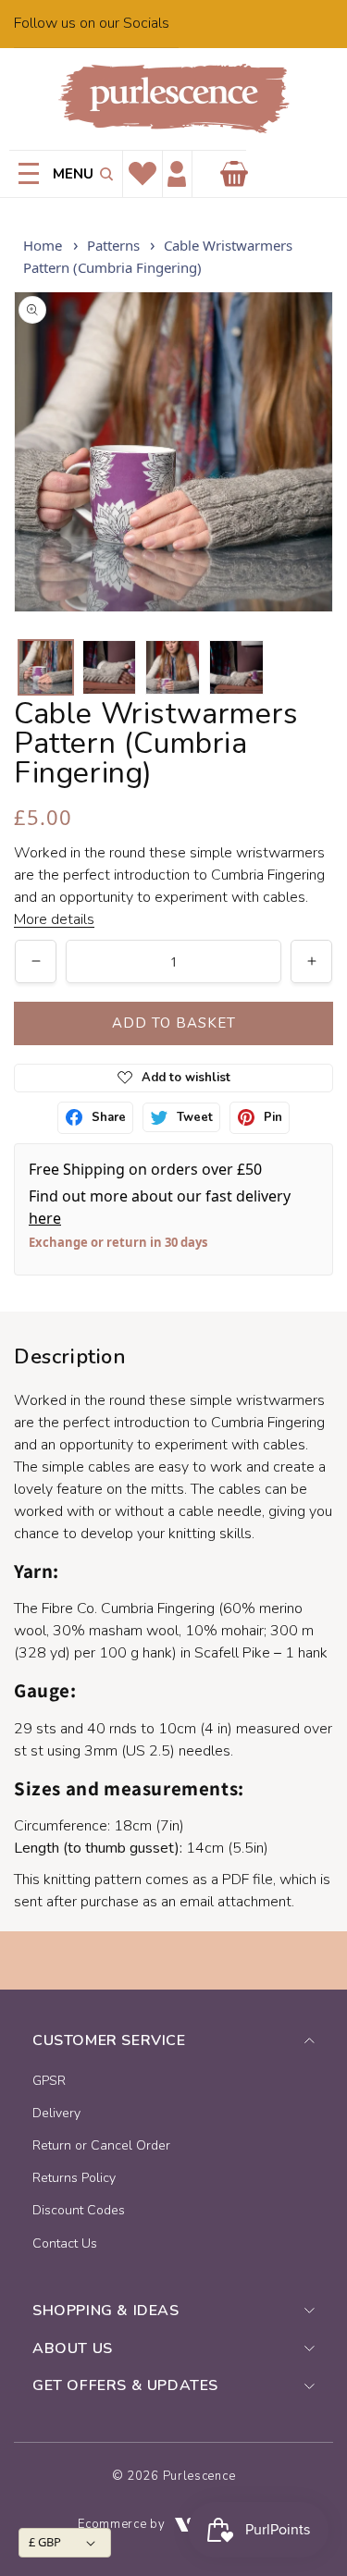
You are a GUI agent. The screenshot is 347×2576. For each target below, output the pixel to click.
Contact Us (65, 2243)
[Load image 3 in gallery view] (173, 667)
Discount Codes (79, 2210)
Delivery (56, 2113)
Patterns (113, 245)
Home (43, 245)
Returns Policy (74, 2178)
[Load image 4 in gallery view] (236, 667)
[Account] (177, 174)
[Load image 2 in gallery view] (110, 667)
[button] (103, 174)
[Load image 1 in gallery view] (46, 667)
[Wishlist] (143, 174)
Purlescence (199, 2476)
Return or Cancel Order (101, 2145)
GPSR (49, 2081)
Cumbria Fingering (158, 1608)
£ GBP (45, 2542)
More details (54, 919)
